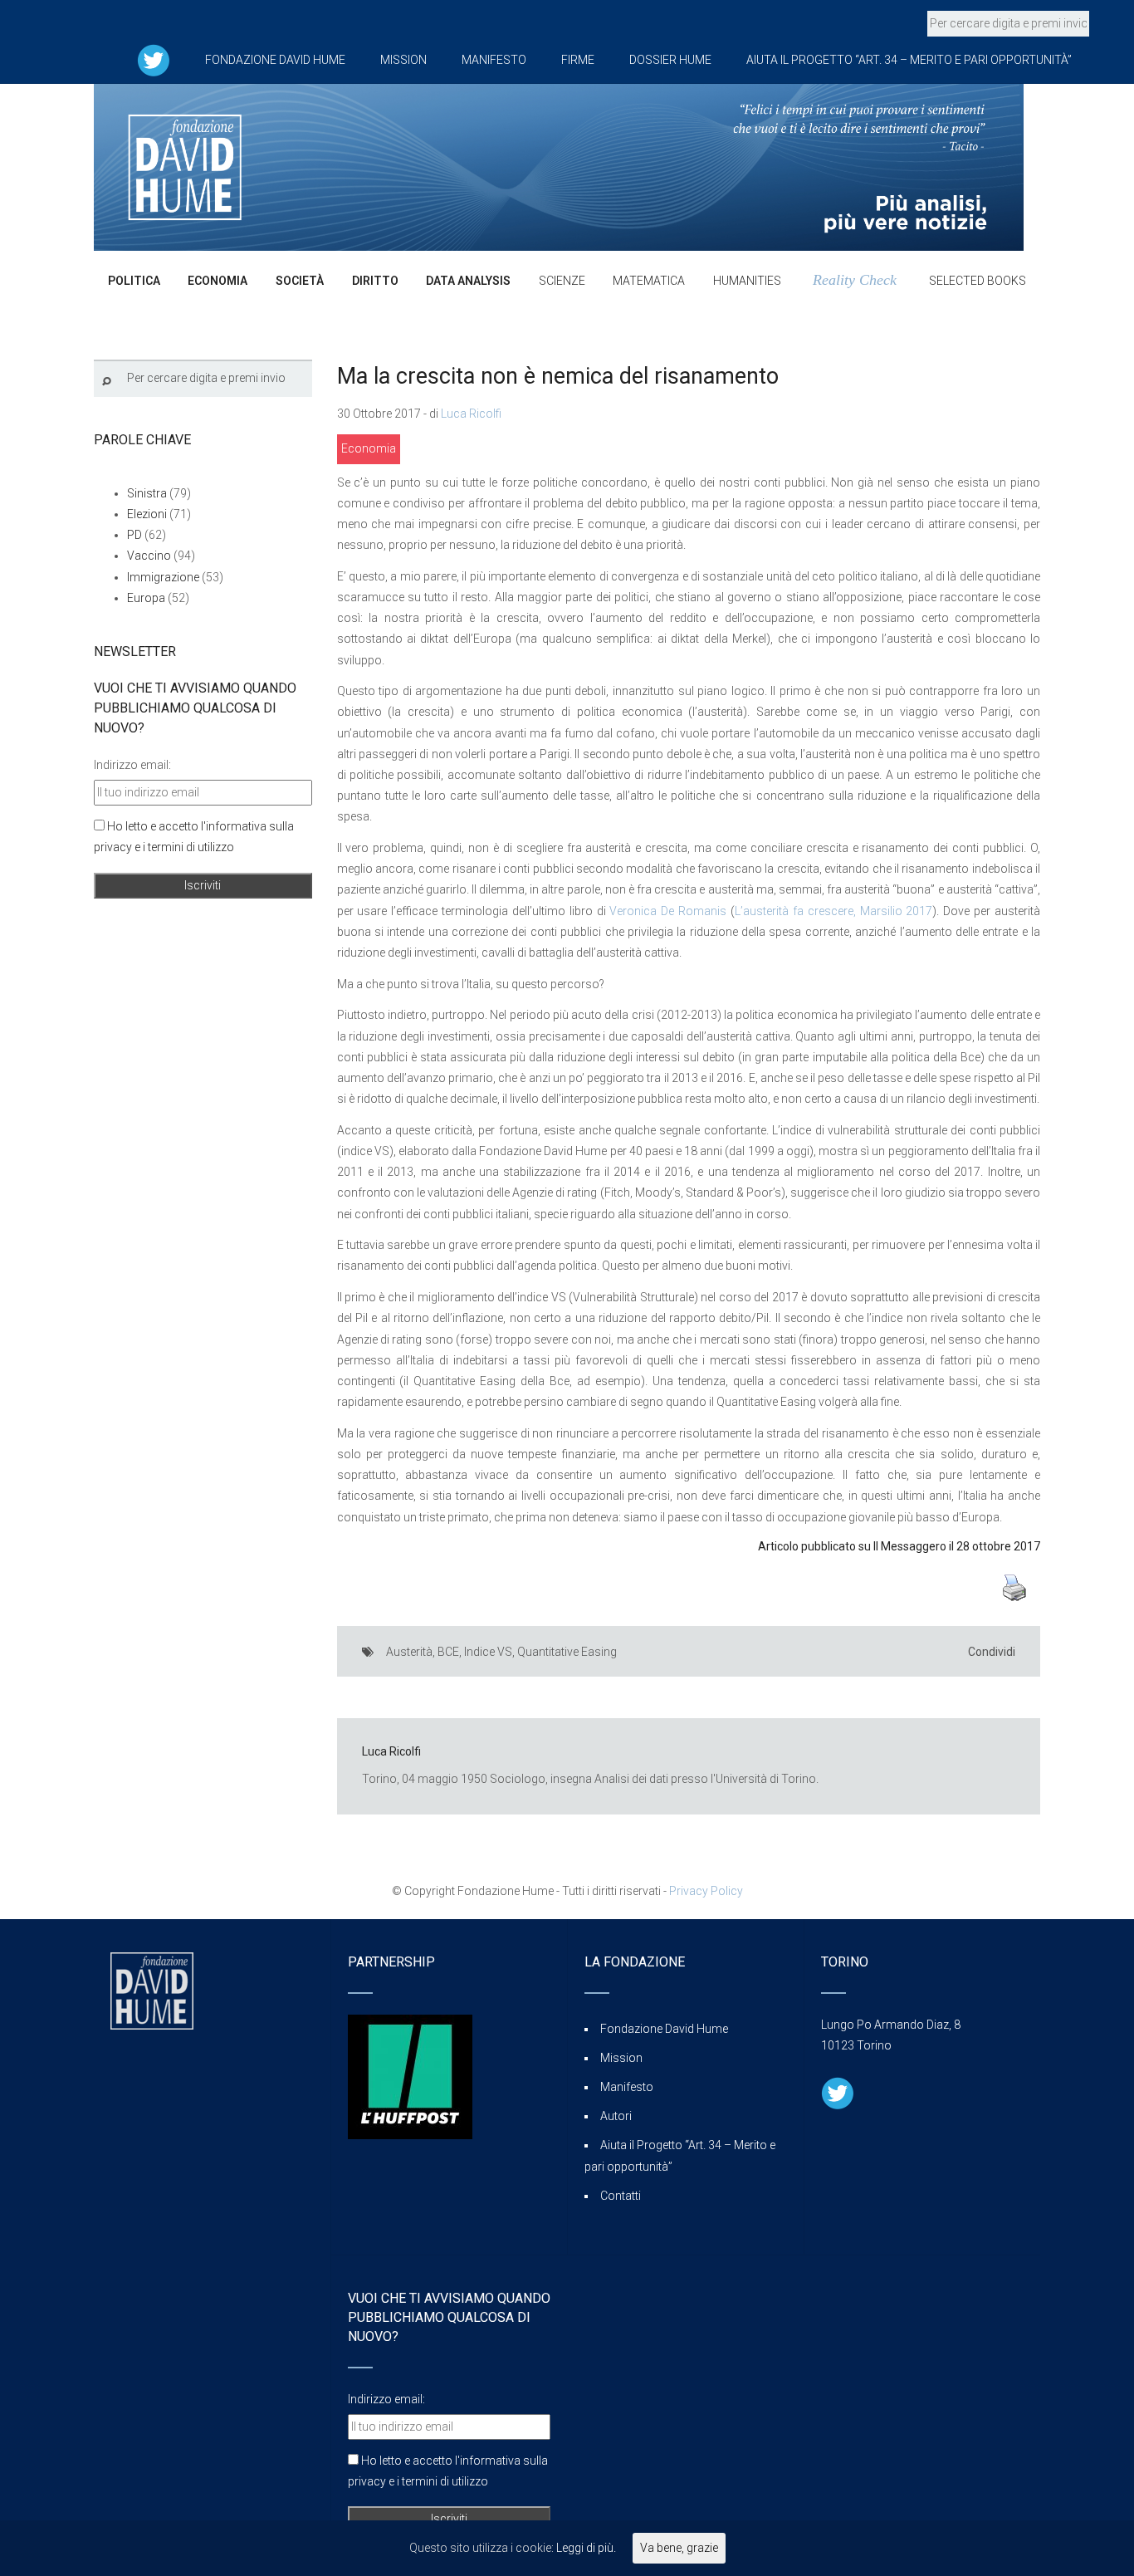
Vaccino (149, 556)
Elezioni (147, 514)
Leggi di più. (586, 2548)
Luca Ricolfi (471, 414)
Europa (146, 598)
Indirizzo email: (132, 765)
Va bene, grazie (679, 2548)
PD (134, 535)
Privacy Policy (706, 1891)
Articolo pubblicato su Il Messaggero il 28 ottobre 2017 (899, 1546)
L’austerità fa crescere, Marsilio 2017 (833, 911)
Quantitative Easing (567, 1652)
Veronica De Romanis (668, 911)
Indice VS (488, 1652)
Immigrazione (163, 577)
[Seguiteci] (154, 60)
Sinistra (147, 493)
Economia (369, 448)
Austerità (409, 1652)
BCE (448, 1652)
